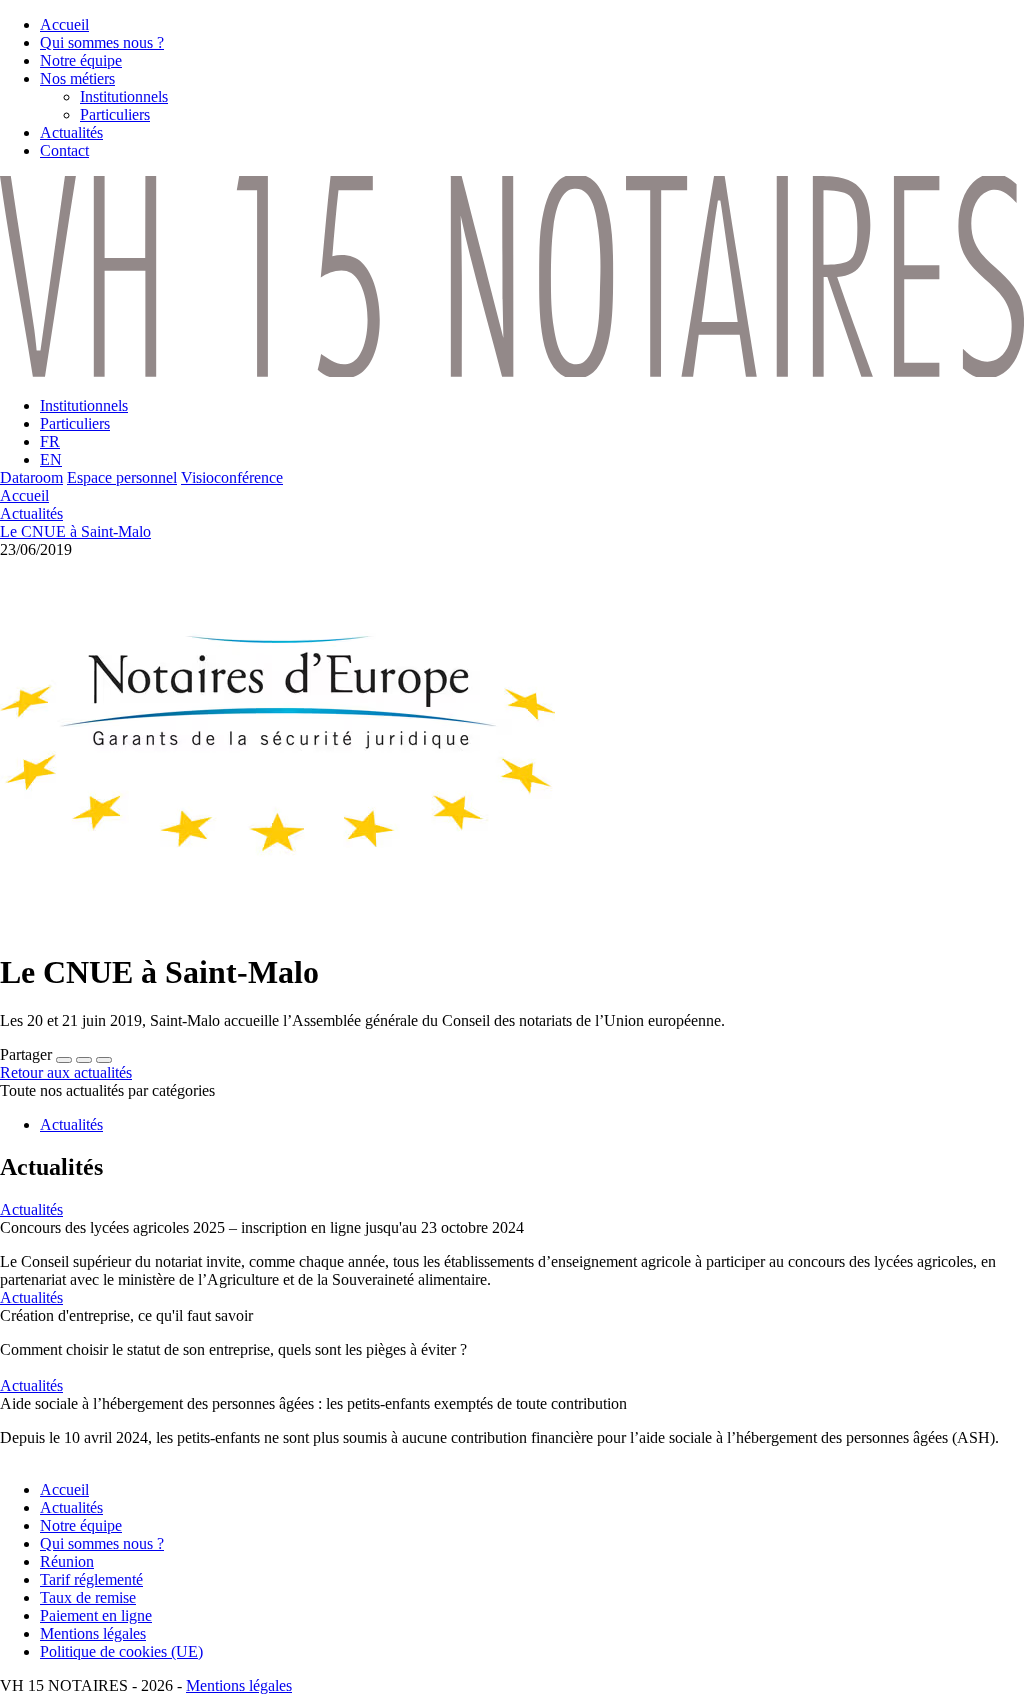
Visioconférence (232, 477)
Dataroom (31, 477)
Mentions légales (239, 1685)
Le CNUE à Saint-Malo (75, 531)
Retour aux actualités (66, 1072)
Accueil (24, 495)
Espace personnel (122, 477)
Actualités (31, 513)
